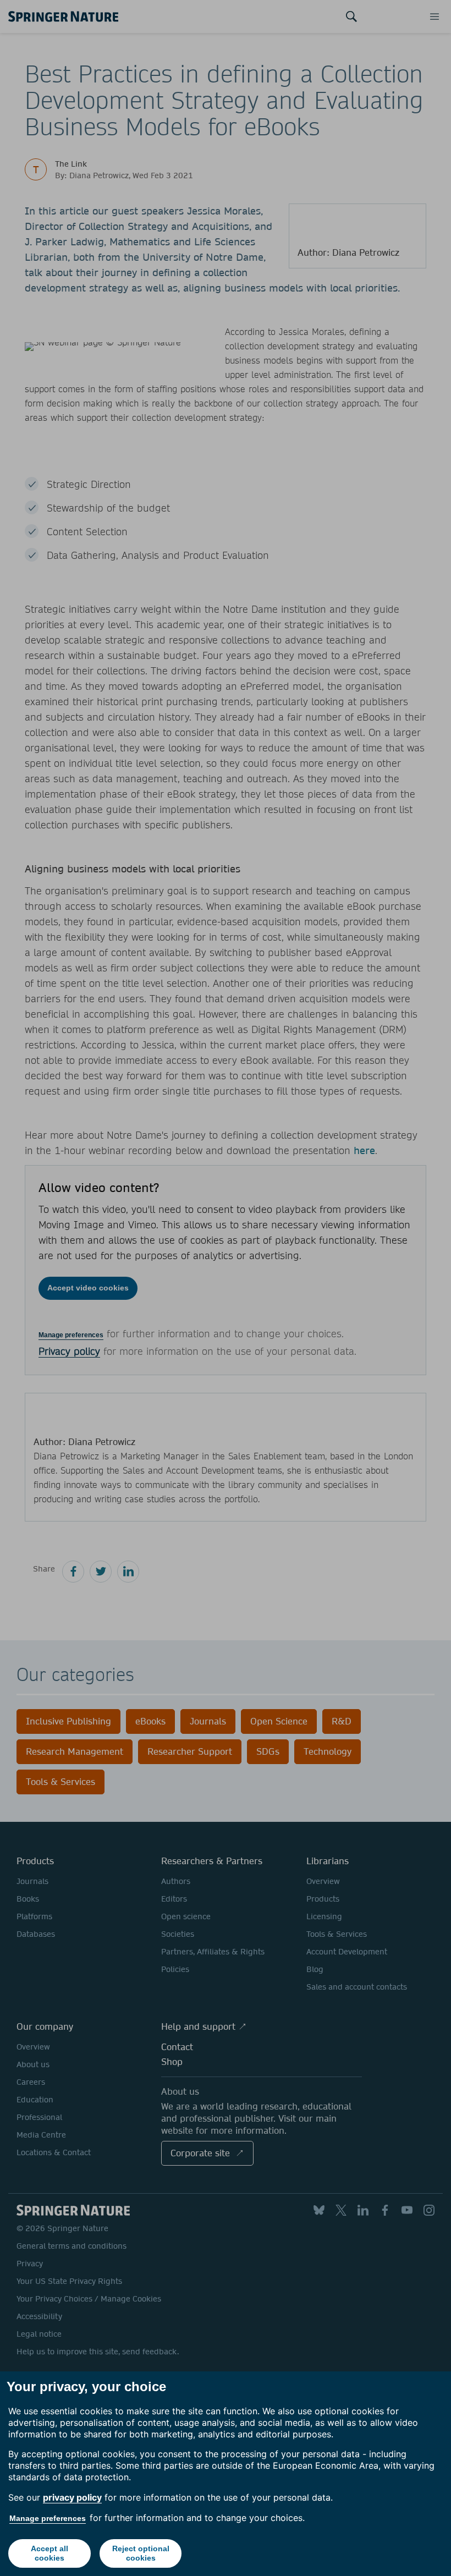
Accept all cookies (50, 2553)
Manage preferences (48, 2518)
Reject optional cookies (141, 2553)
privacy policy (72, 2497)
